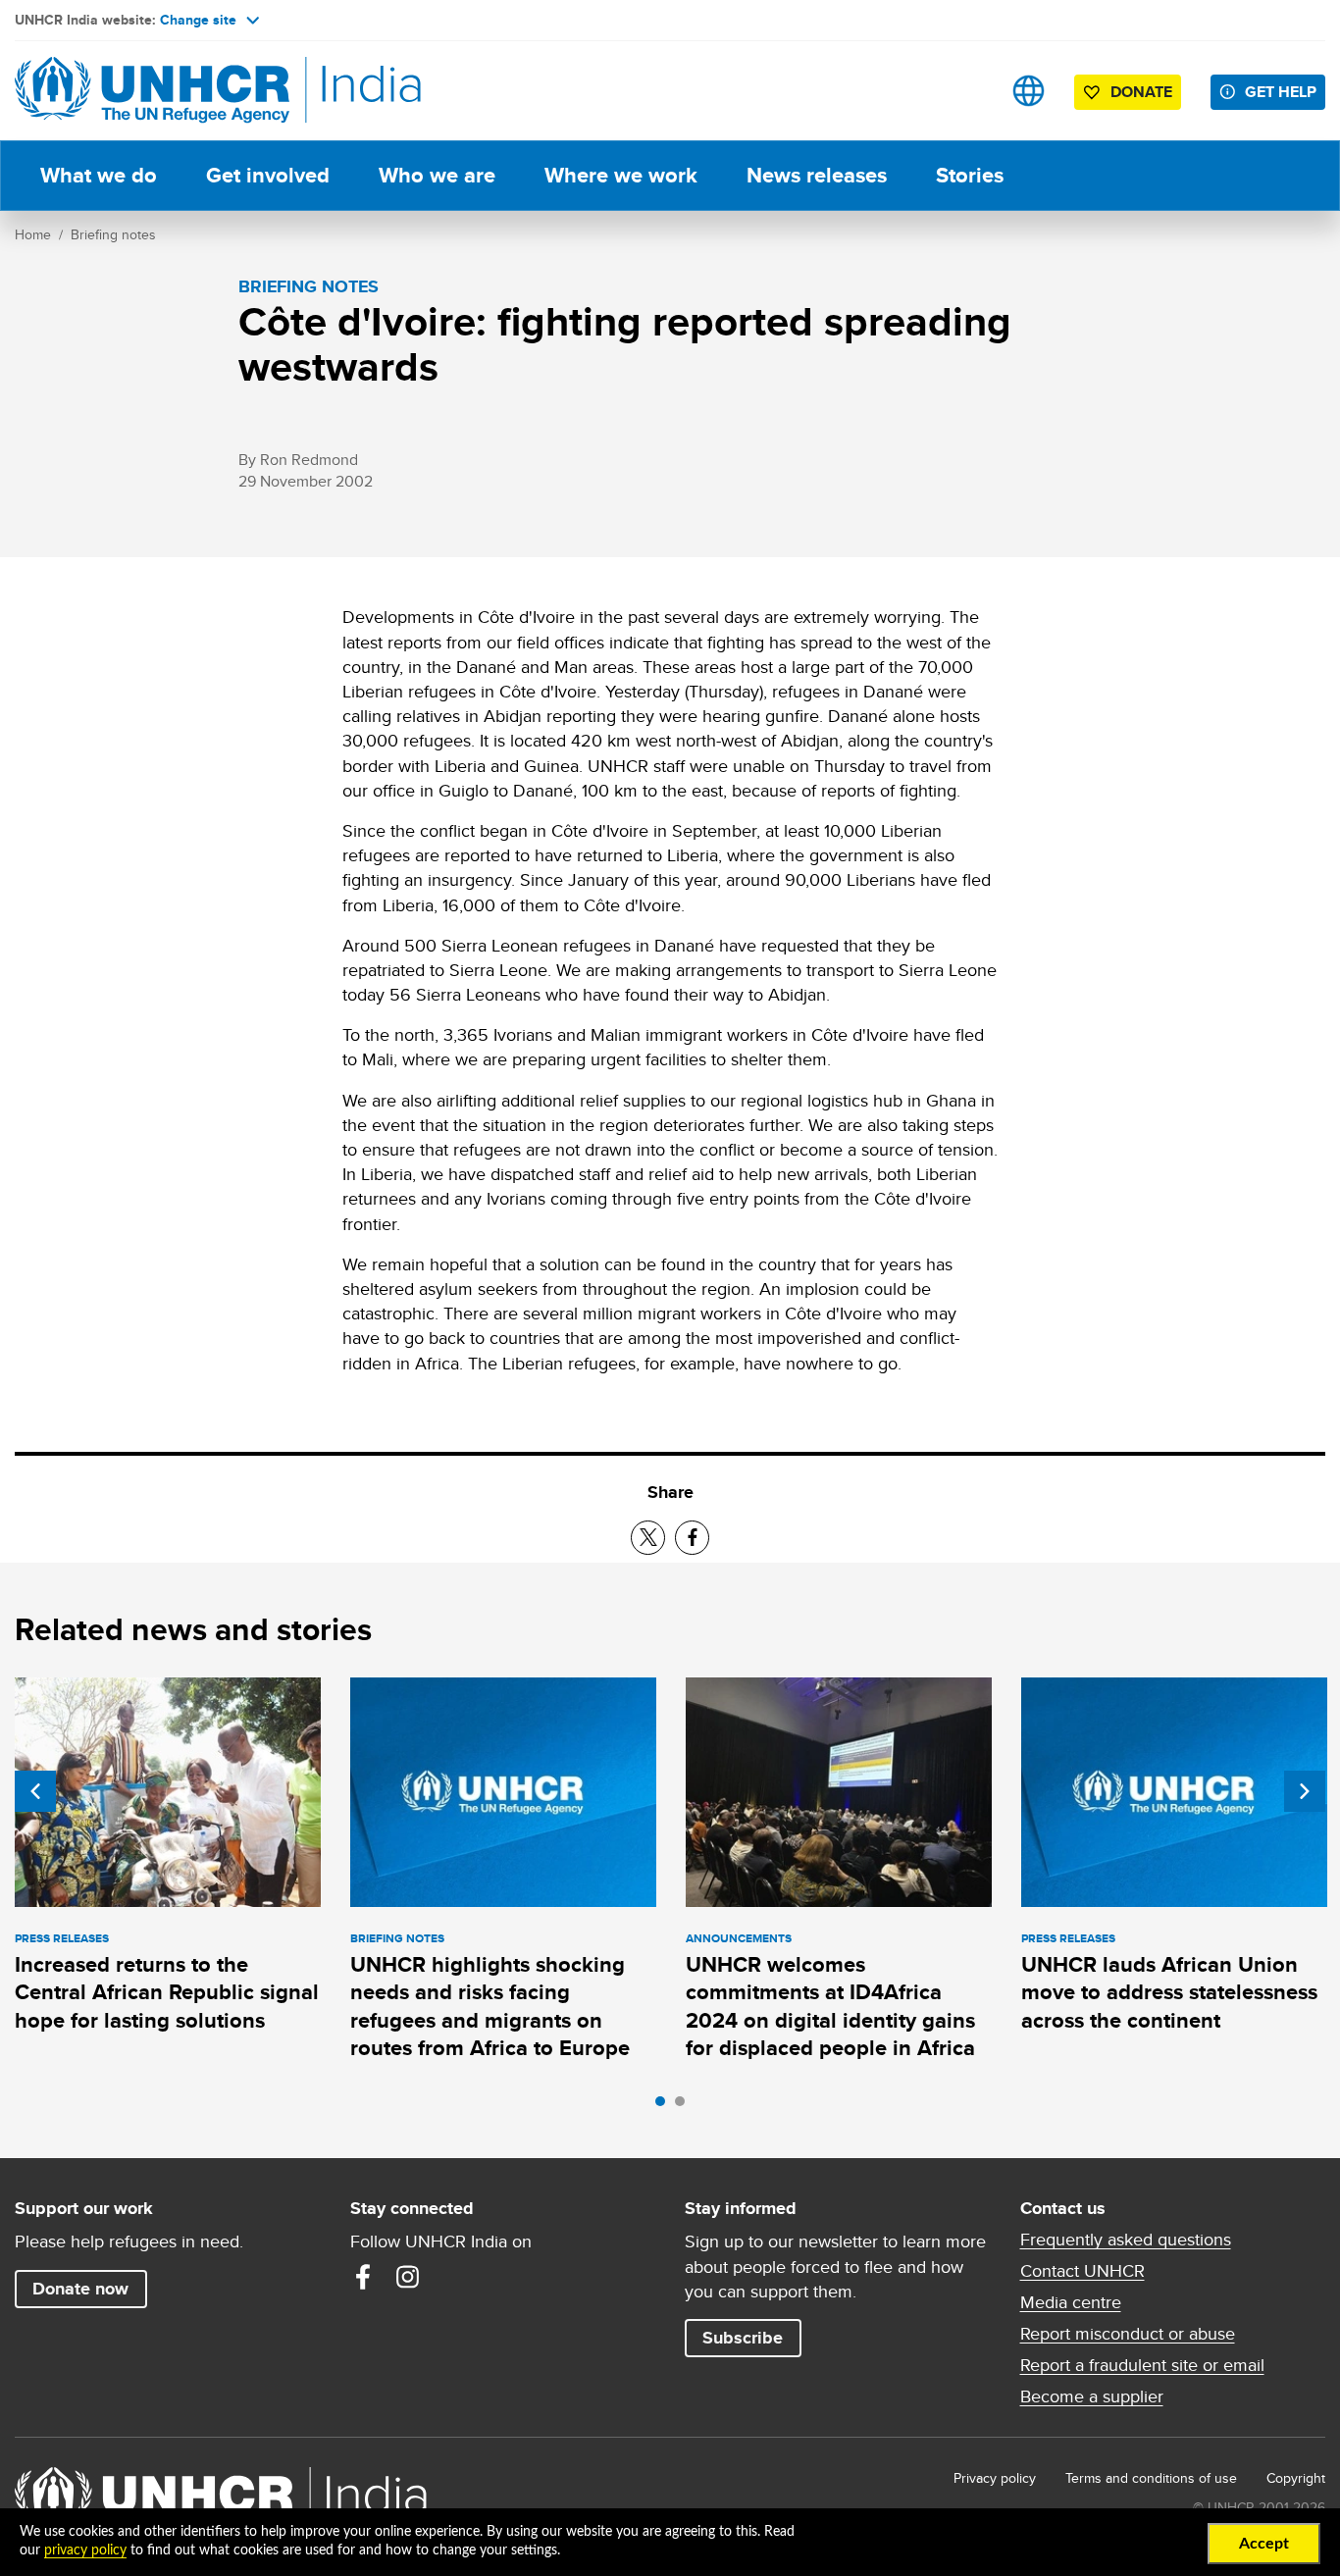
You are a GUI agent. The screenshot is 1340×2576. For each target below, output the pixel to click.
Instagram (408, 2277)
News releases (817, 175)
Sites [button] (1029, 91)
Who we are (437, 175)
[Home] (152, 91)
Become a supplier (1092, 2396)
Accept (1264, 2544)
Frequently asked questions (1126, 2240)
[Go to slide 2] (685, 2106)
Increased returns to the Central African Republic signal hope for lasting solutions (167, 1992)
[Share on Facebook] (692, 1538)
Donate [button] (1141, 92)
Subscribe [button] (743, 2338)
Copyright (1296, 2478)
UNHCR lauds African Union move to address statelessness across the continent (1169, 1992)
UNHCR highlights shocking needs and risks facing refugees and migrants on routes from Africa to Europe (490, 2006)
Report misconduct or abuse (1128, 2334)
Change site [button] (198, 20)
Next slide (1305, 1791)
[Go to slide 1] (665, 2106)
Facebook (363, 2277)
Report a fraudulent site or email (1142, 2365)
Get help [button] (1281, 92)
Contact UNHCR (1082, 2271)
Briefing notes (113, 234)
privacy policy (85, 2550)
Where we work (621, 175)
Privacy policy (995, 2478)
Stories (970, 175)
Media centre (1071, 2302)
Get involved (268, 175)
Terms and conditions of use (1151, 2478)
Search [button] (967, 91)
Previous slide (35, 1791)
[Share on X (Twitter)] (648, 1538)
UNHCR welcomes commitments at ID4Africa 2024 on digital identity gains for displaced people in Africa (830, 2006)
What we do (99, 175)
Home (33, 234)
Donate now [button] (80, 2289)
